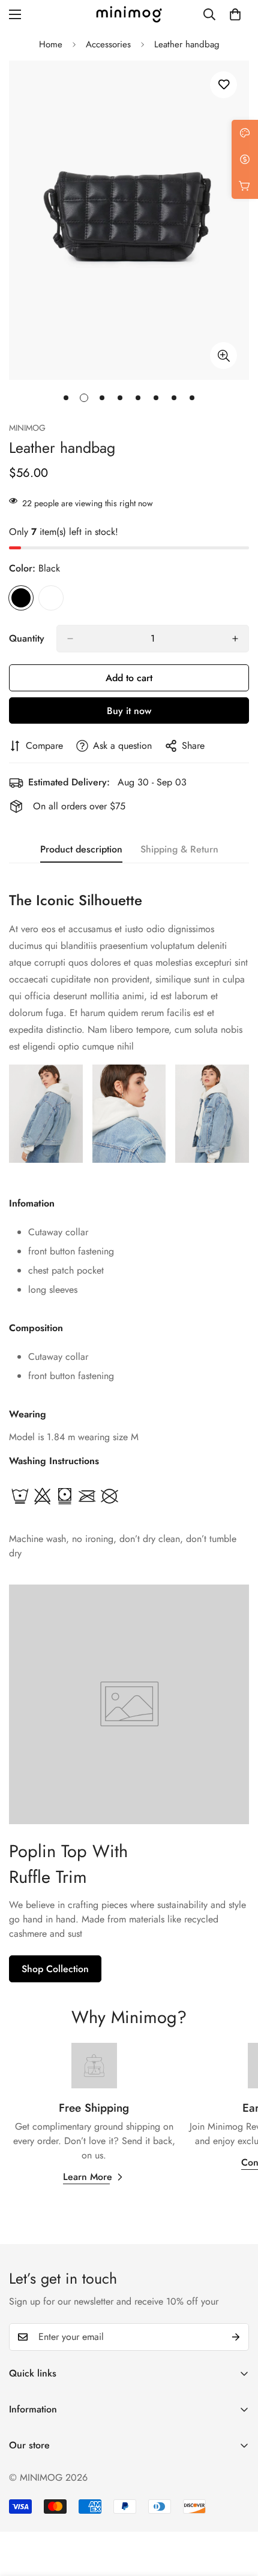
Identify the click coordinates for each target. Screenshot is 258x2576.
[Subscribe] (236, 2337)
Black (21, 598)
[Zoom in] (223, 356)
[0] (235, 14)
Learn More (88, 2177)
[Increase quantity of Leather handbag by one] (235, 639)
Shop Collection (55, 1969)
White (51, 598)
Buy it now (129, 711)
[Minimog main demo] (129, 14)
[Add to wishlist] (223, 85)
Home (51, 44)
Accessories (108, 44)
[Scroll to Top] (236, 2512)
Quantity (27, 638)
